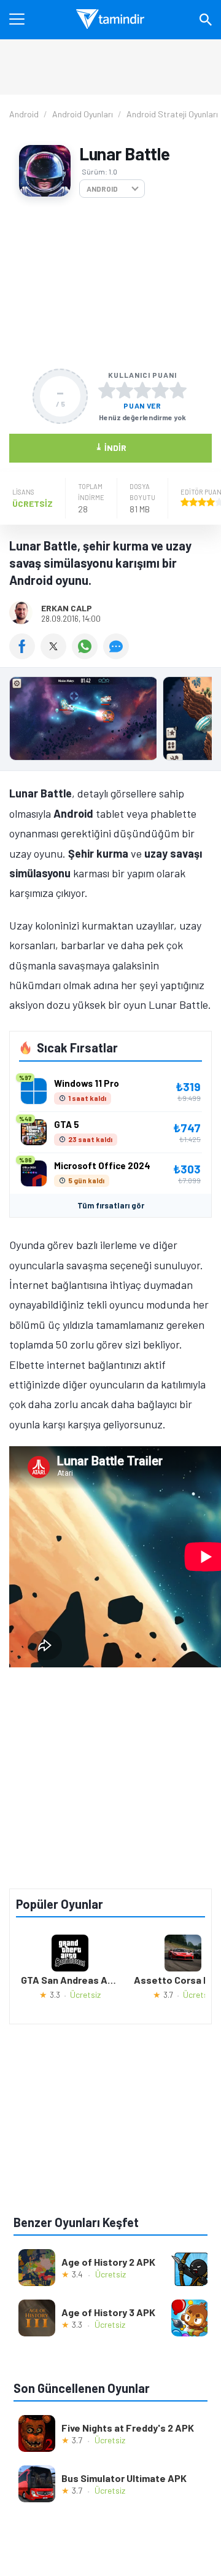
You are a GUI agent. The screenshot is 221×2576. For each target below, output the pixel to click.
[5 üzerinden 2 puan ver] (125, 390)
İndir (111, 447)
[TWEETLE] (56, 655)
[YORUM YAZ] (118, 655)
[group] (110, 722)
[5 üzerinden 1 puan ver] (107, 390)
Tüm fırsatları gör (111, 1205)
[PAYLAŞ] (25, 655)
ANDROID (102, 189)
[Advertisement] (110, 283)
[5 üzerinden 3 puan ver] (142, 390)
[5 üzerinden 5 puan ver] (178, 390)
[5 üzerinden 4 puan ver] (160, 390)
